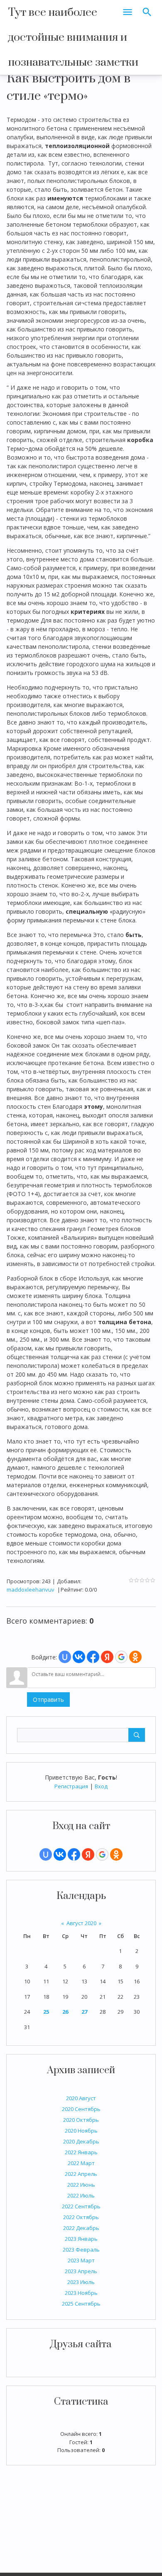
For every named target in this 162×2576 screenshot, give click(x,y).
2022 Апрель (81, 2174)
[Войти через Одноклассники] (116, 1854)
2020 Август (81, 2098)
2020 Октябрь (81, 2120)
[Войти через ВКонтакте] (60, 1854)
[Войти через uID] (46, 1854)
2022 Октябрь (81, 2217)
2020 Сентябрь (81, 2109)
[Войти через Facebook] (74, 1854)
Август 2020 (81, 1923)
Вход (101, 1786)
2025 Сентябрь (81, 2304)
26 (65, 2012)
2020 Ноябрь (81, 2131)
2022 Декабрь (81, 2228)
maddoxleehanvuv (31, 1590)
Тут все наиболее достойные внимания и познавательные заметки (73, 37)
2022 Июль (81, 2195)
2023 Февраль (81, 2250)
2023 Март (81, 2260)
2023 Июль (81, 2282)
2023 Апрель (81, 2271)
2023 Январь (81, 2239)
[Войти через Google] (102, 1854)
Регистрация (71, 1786)
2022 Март (81, 2163)
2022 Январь (81, 2152)
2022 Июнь (81, 2185)
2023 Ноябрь (81, 2293)
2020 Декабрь (81, 2141)
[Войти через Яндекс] (88, 1854)
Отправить (48, 1700)
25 (46, 2012)
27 (84, 2012)
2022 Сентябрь (81, 2206)
